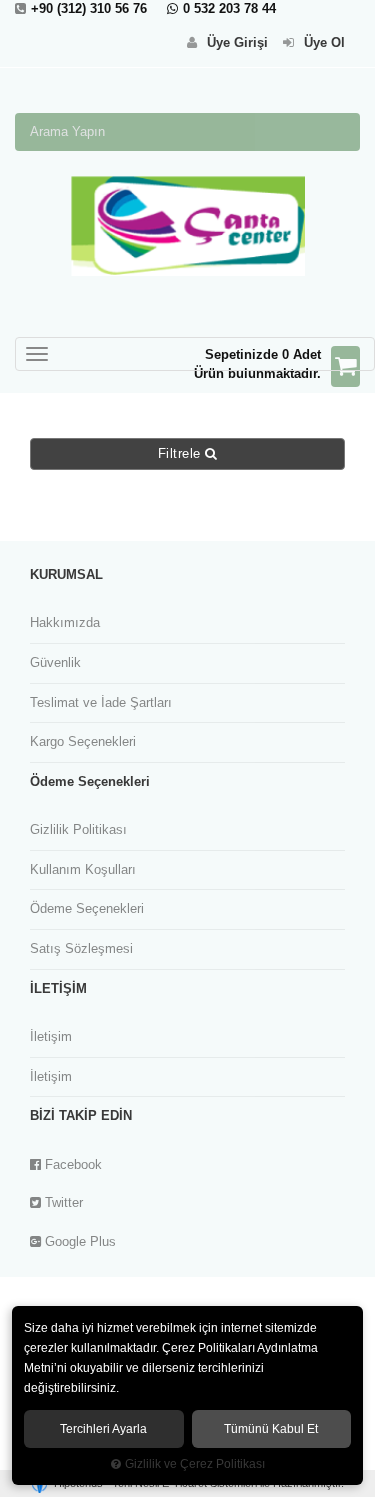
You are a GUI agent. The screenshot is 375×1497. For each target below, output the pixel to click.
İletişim (51, 1036)
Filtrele (182, 453)
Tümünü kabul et (271, 1429)
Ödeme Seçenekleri (87, 908)
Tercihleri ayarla (103, 1429)
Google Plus (78, 1241)
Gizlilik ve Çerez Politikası (195, 1463)
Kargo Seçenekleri (83, 741)
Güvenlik (55, 662)
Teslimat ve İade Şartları (101, 702)
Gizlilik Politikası (78, 829)
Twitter (62, 1202)
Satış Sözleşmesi (81, 948)
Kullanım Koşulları (83, 869)
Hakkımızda (65, 622)
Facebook (71, 1164)
